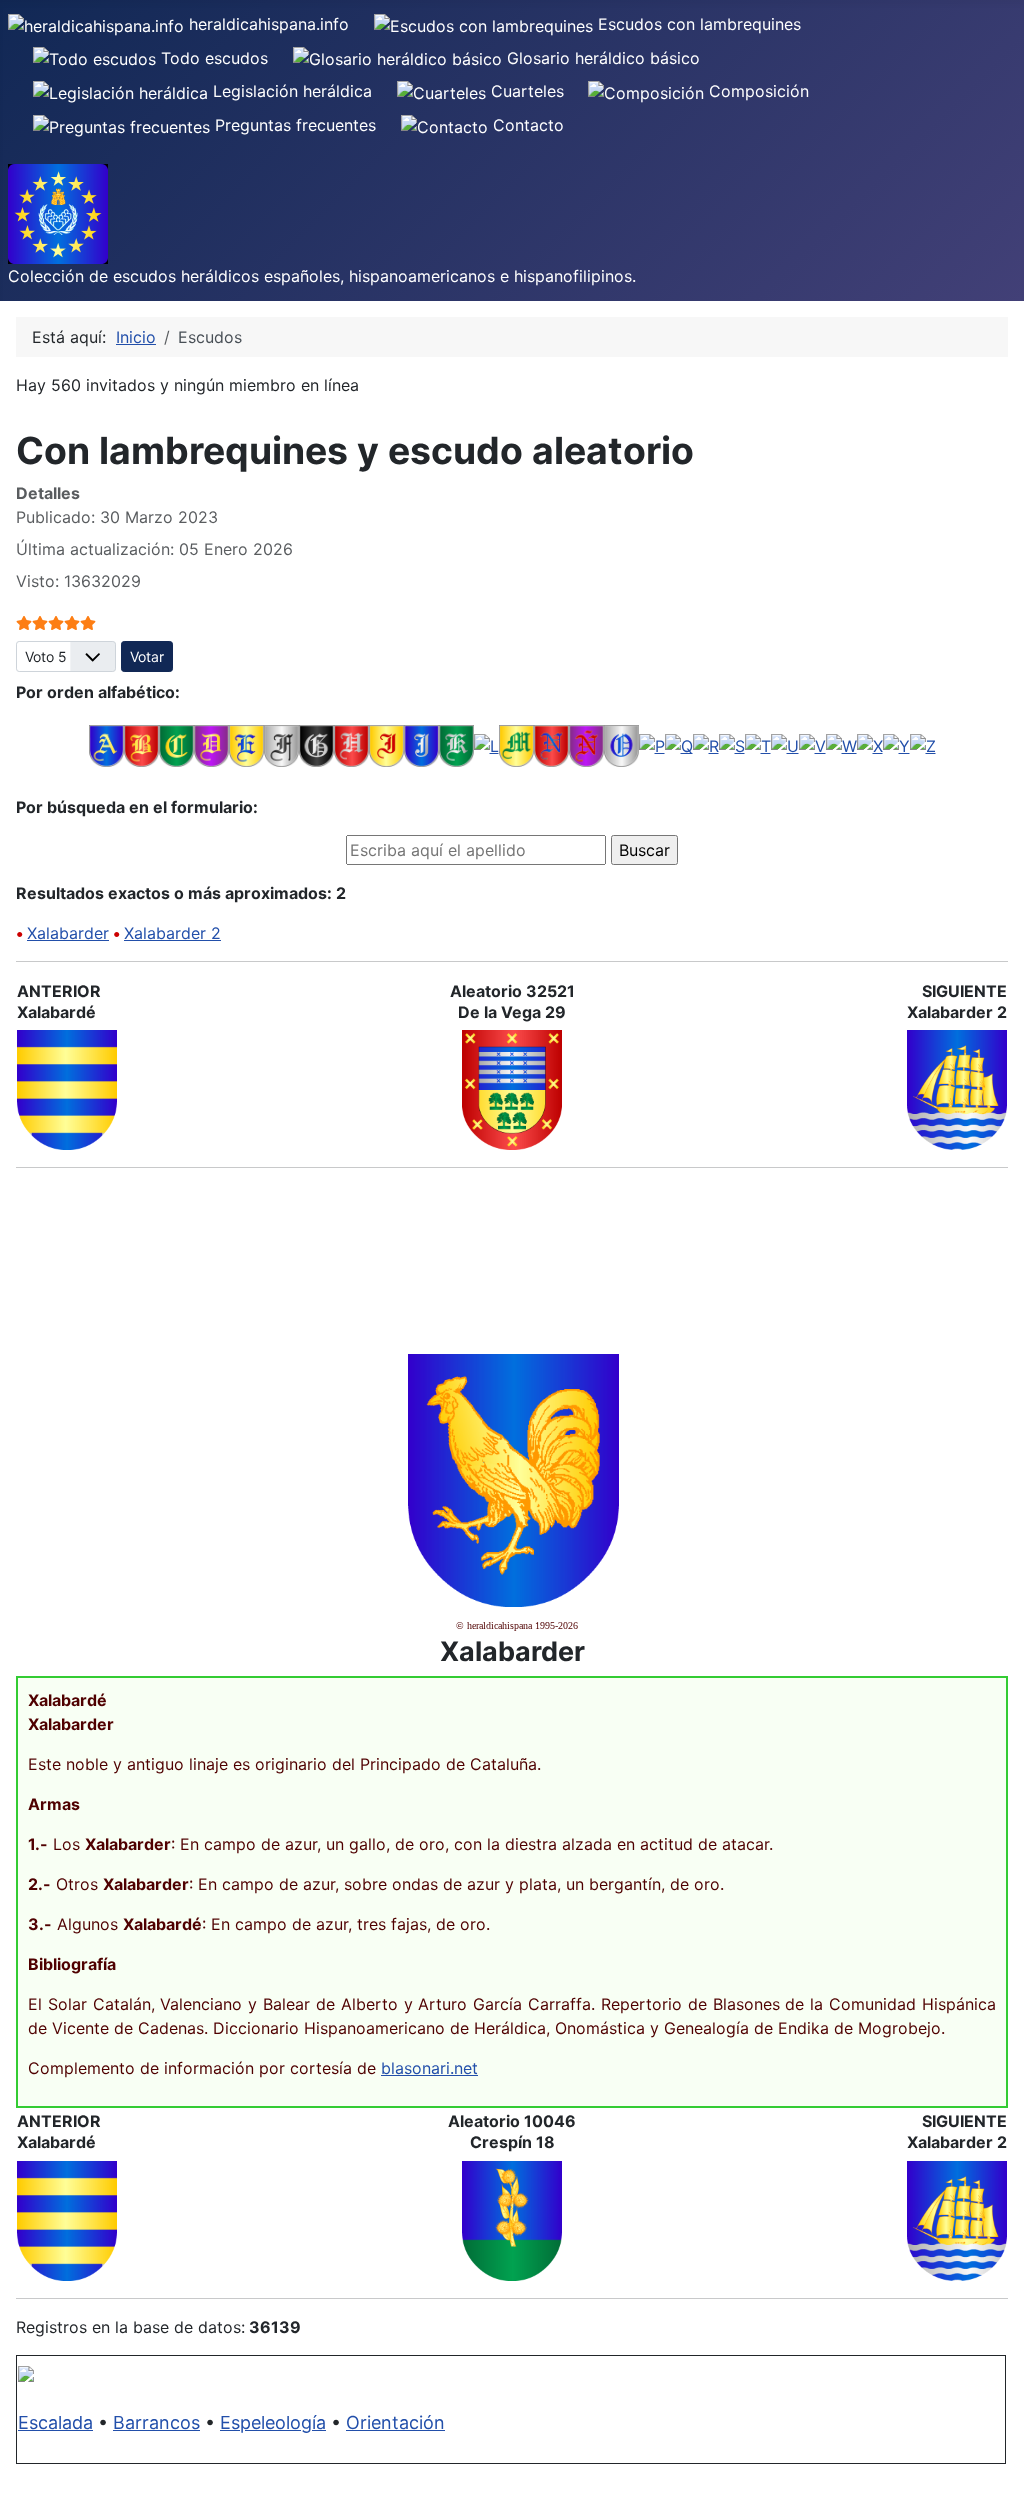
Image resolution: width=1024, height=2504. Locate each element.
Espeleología (273, 2422)
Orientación (395, 2422)
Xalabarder (68, 933)
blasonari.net (429, 2068)
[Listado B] (141, 744)
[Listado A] (106, 744)
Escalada (55, 2422)
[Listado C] (176, 744)
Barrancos (156, 2422)
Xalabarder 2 (172, 933)
